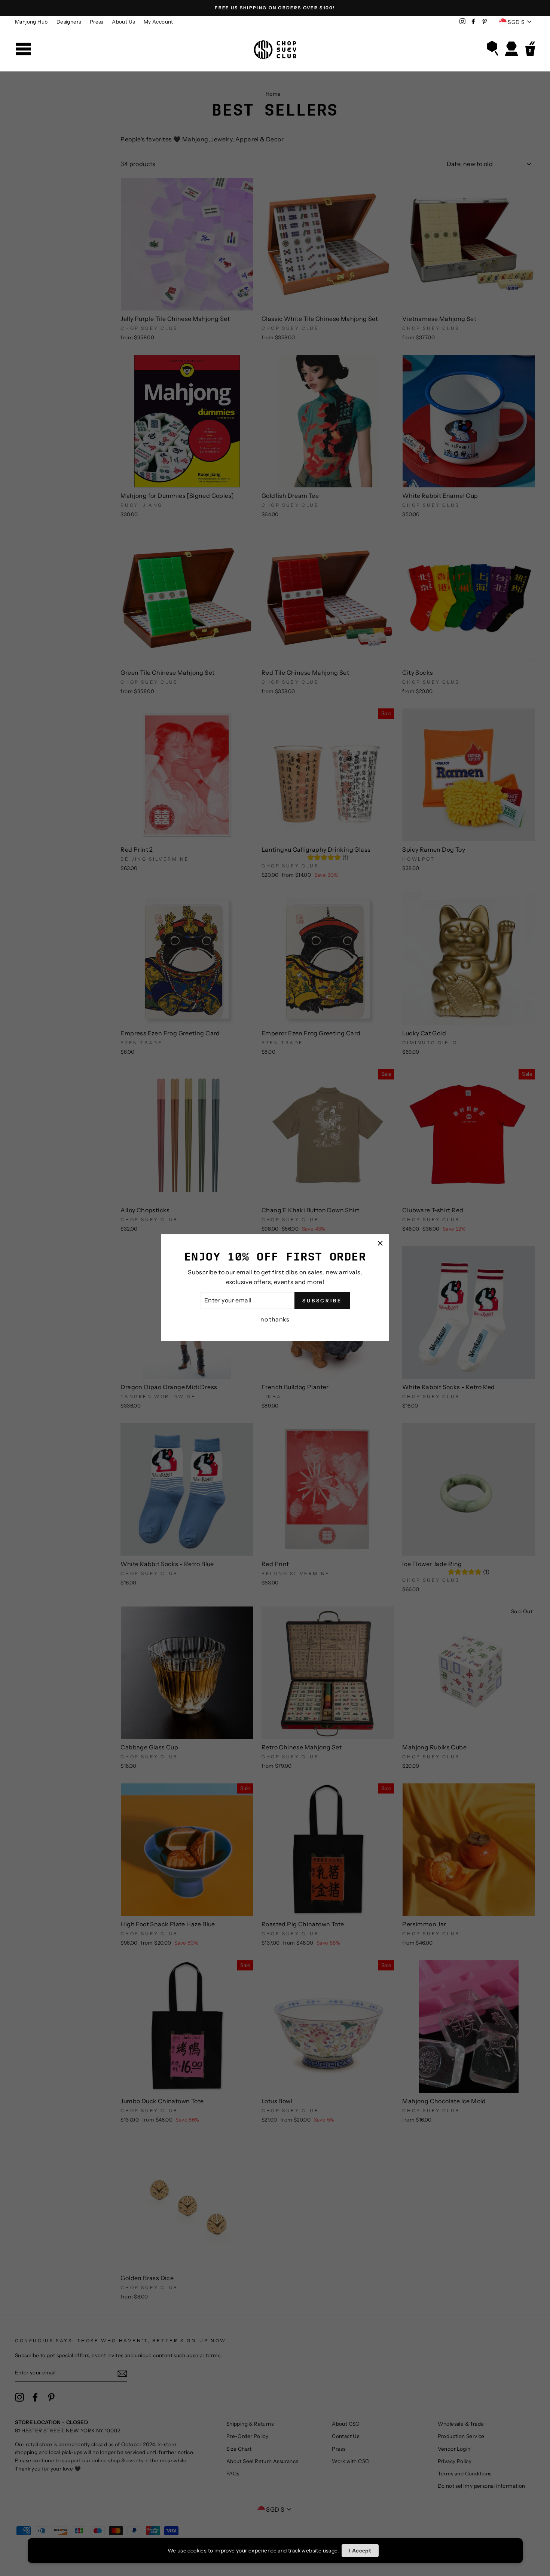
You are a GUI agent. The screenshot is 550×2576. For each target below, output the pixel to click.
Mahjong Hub (31, 22)
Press (97, 22)
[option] (275, 8)
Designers (69, 22)
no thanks (275, 1319)
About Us (123, 22)
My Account (158, 22)
